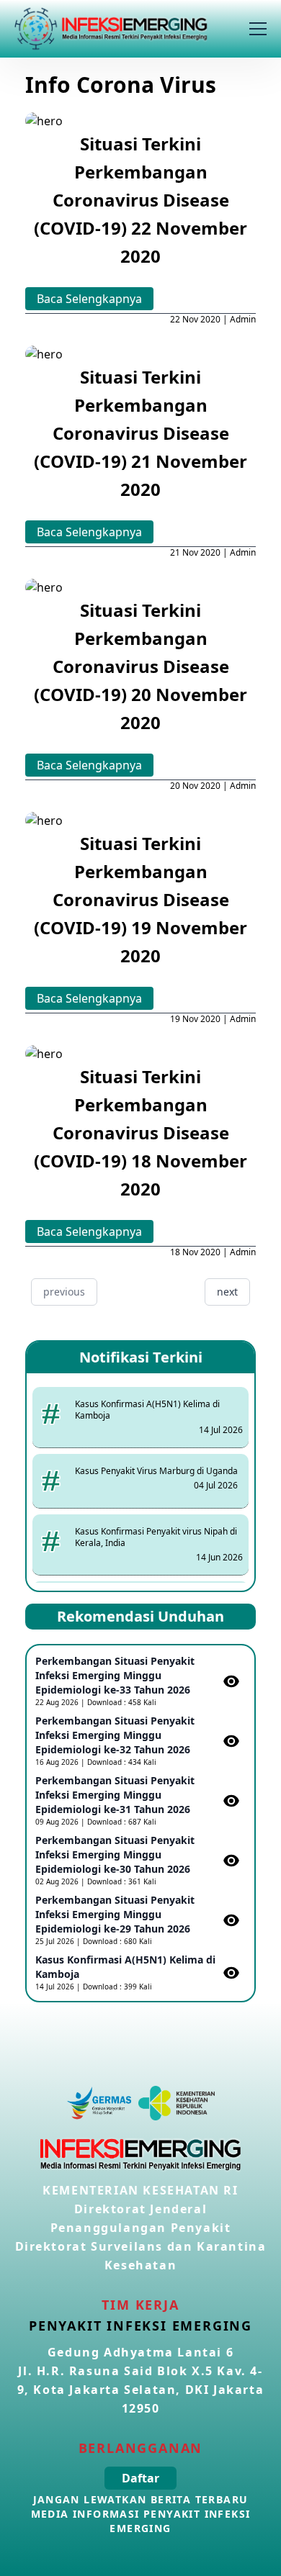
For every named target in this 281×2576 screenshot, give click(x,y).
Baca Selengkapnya (89, 299)
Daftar (140, 2478)
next (227, 1292)
